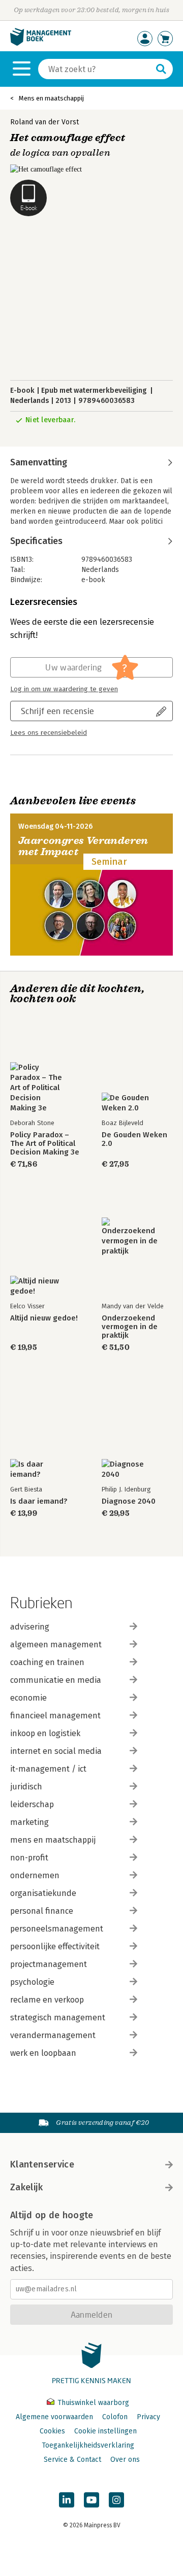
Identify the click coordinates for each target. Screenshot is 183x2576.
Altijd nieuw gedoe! (44, 1318)
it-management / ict (48, 1769)
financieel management (55, 1716)
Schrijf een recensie (57, 711)
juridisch (26, 1787)
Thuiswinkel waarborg (92, 2403)
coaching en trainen (47, 1662)
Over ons (125, 2460)
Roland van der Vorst (44, 122)
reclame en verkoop (47, 2000)
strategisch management (58, 2018)
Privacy (148, 2417)
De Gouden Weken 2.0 (134, 1139)
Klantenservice (42, 2164)
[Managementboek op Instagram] (116, 2500)
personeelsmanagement (57, 1929)
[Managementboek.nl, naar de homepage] (41, 43)
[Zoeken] (161, 69)
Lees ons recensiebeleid (49, 733)
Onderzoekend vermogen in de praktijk (130, 1327)
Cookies (52, 2431)
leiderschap (32, 1804)
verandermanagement (53, 2035)
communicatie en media (56, 1680)
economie (28, 1698)
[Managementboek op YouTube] (91, 2500)
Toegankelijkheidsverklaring (88, 2445)
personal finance (42, 1911)
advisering (30, 1627)
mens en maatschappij (53, 1840)
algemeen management (56, 1645)
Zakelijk (26, 2187)
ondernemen (35, 1875)
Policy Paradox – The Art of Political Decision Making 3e (45, 1144)
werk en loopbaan (43, 2053)
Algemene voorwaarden (54, 2417)
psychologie (32, 1982)
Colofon (115, 2417)
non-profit (29, 1858)
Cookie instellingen (105, 2431)
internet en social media (56, 1751)
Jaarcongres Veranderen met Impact (83, 846)
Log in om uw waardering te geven (64, 689)
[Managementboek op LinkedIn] (67, 2500)
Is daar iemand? (39, 1501)
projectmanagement (49, 1964)
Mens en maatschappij (51, 98)
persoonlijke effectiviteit (55, 1946)
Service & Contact (72, 2460)
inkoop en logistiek (45, 1733)
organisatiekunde (43, 1893)
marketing (29, 1822)
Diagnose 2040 (129, 1501)
